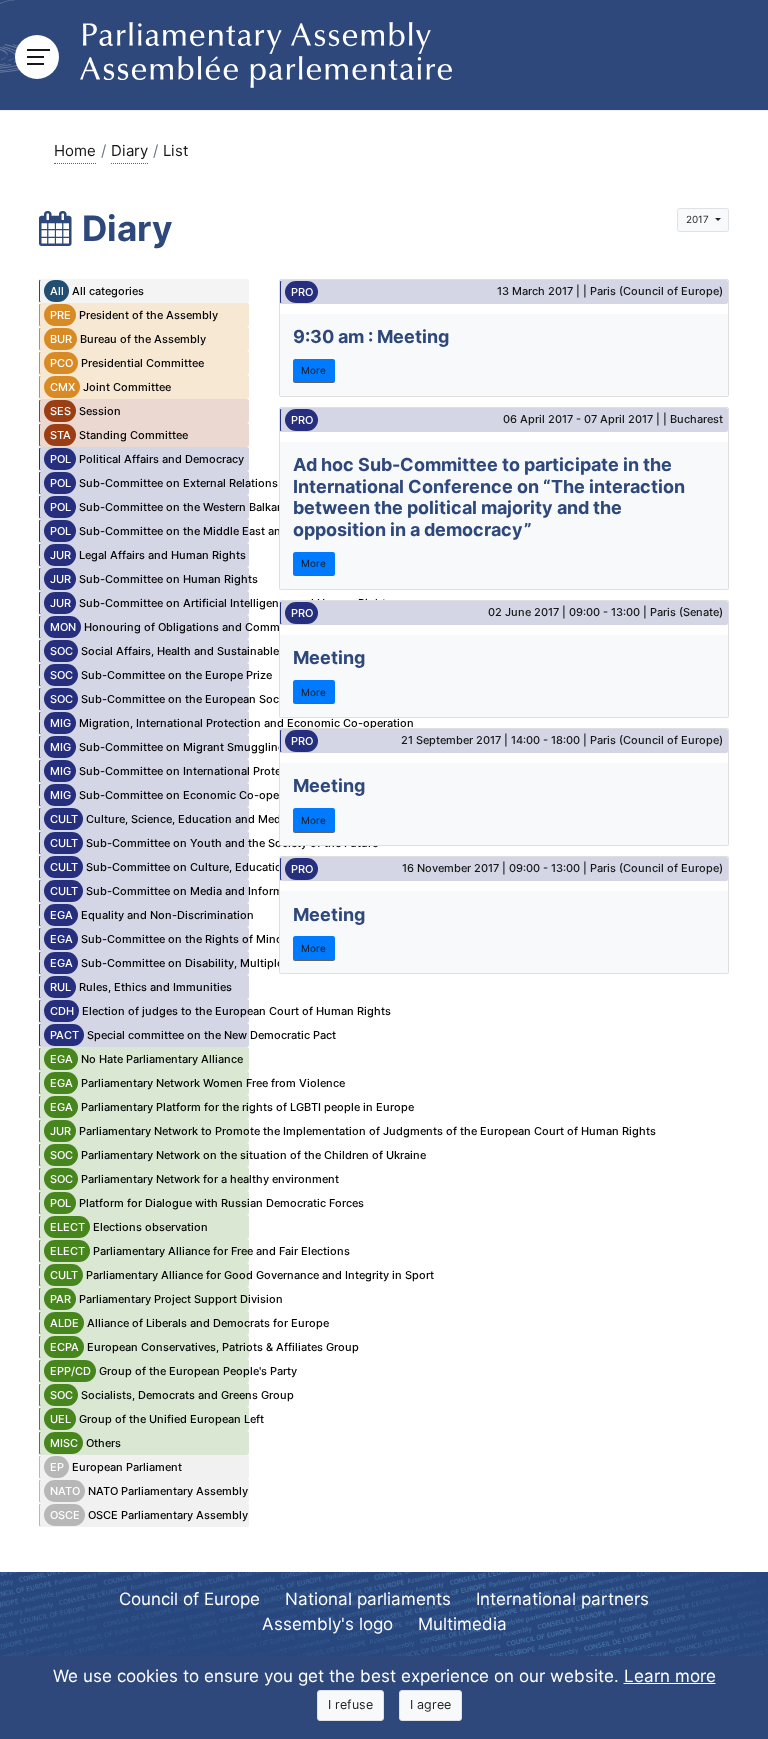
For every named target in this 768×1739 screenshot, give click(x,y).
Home (75, 150)
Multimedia (462, 1624)
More (313, 370)
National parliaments (368, 1599)
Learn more (670, 1676)
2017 (699, 219)
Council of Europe (189, 1599)
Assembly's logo (327, 1624)
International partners (562, 1599)
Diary (129, 150)
